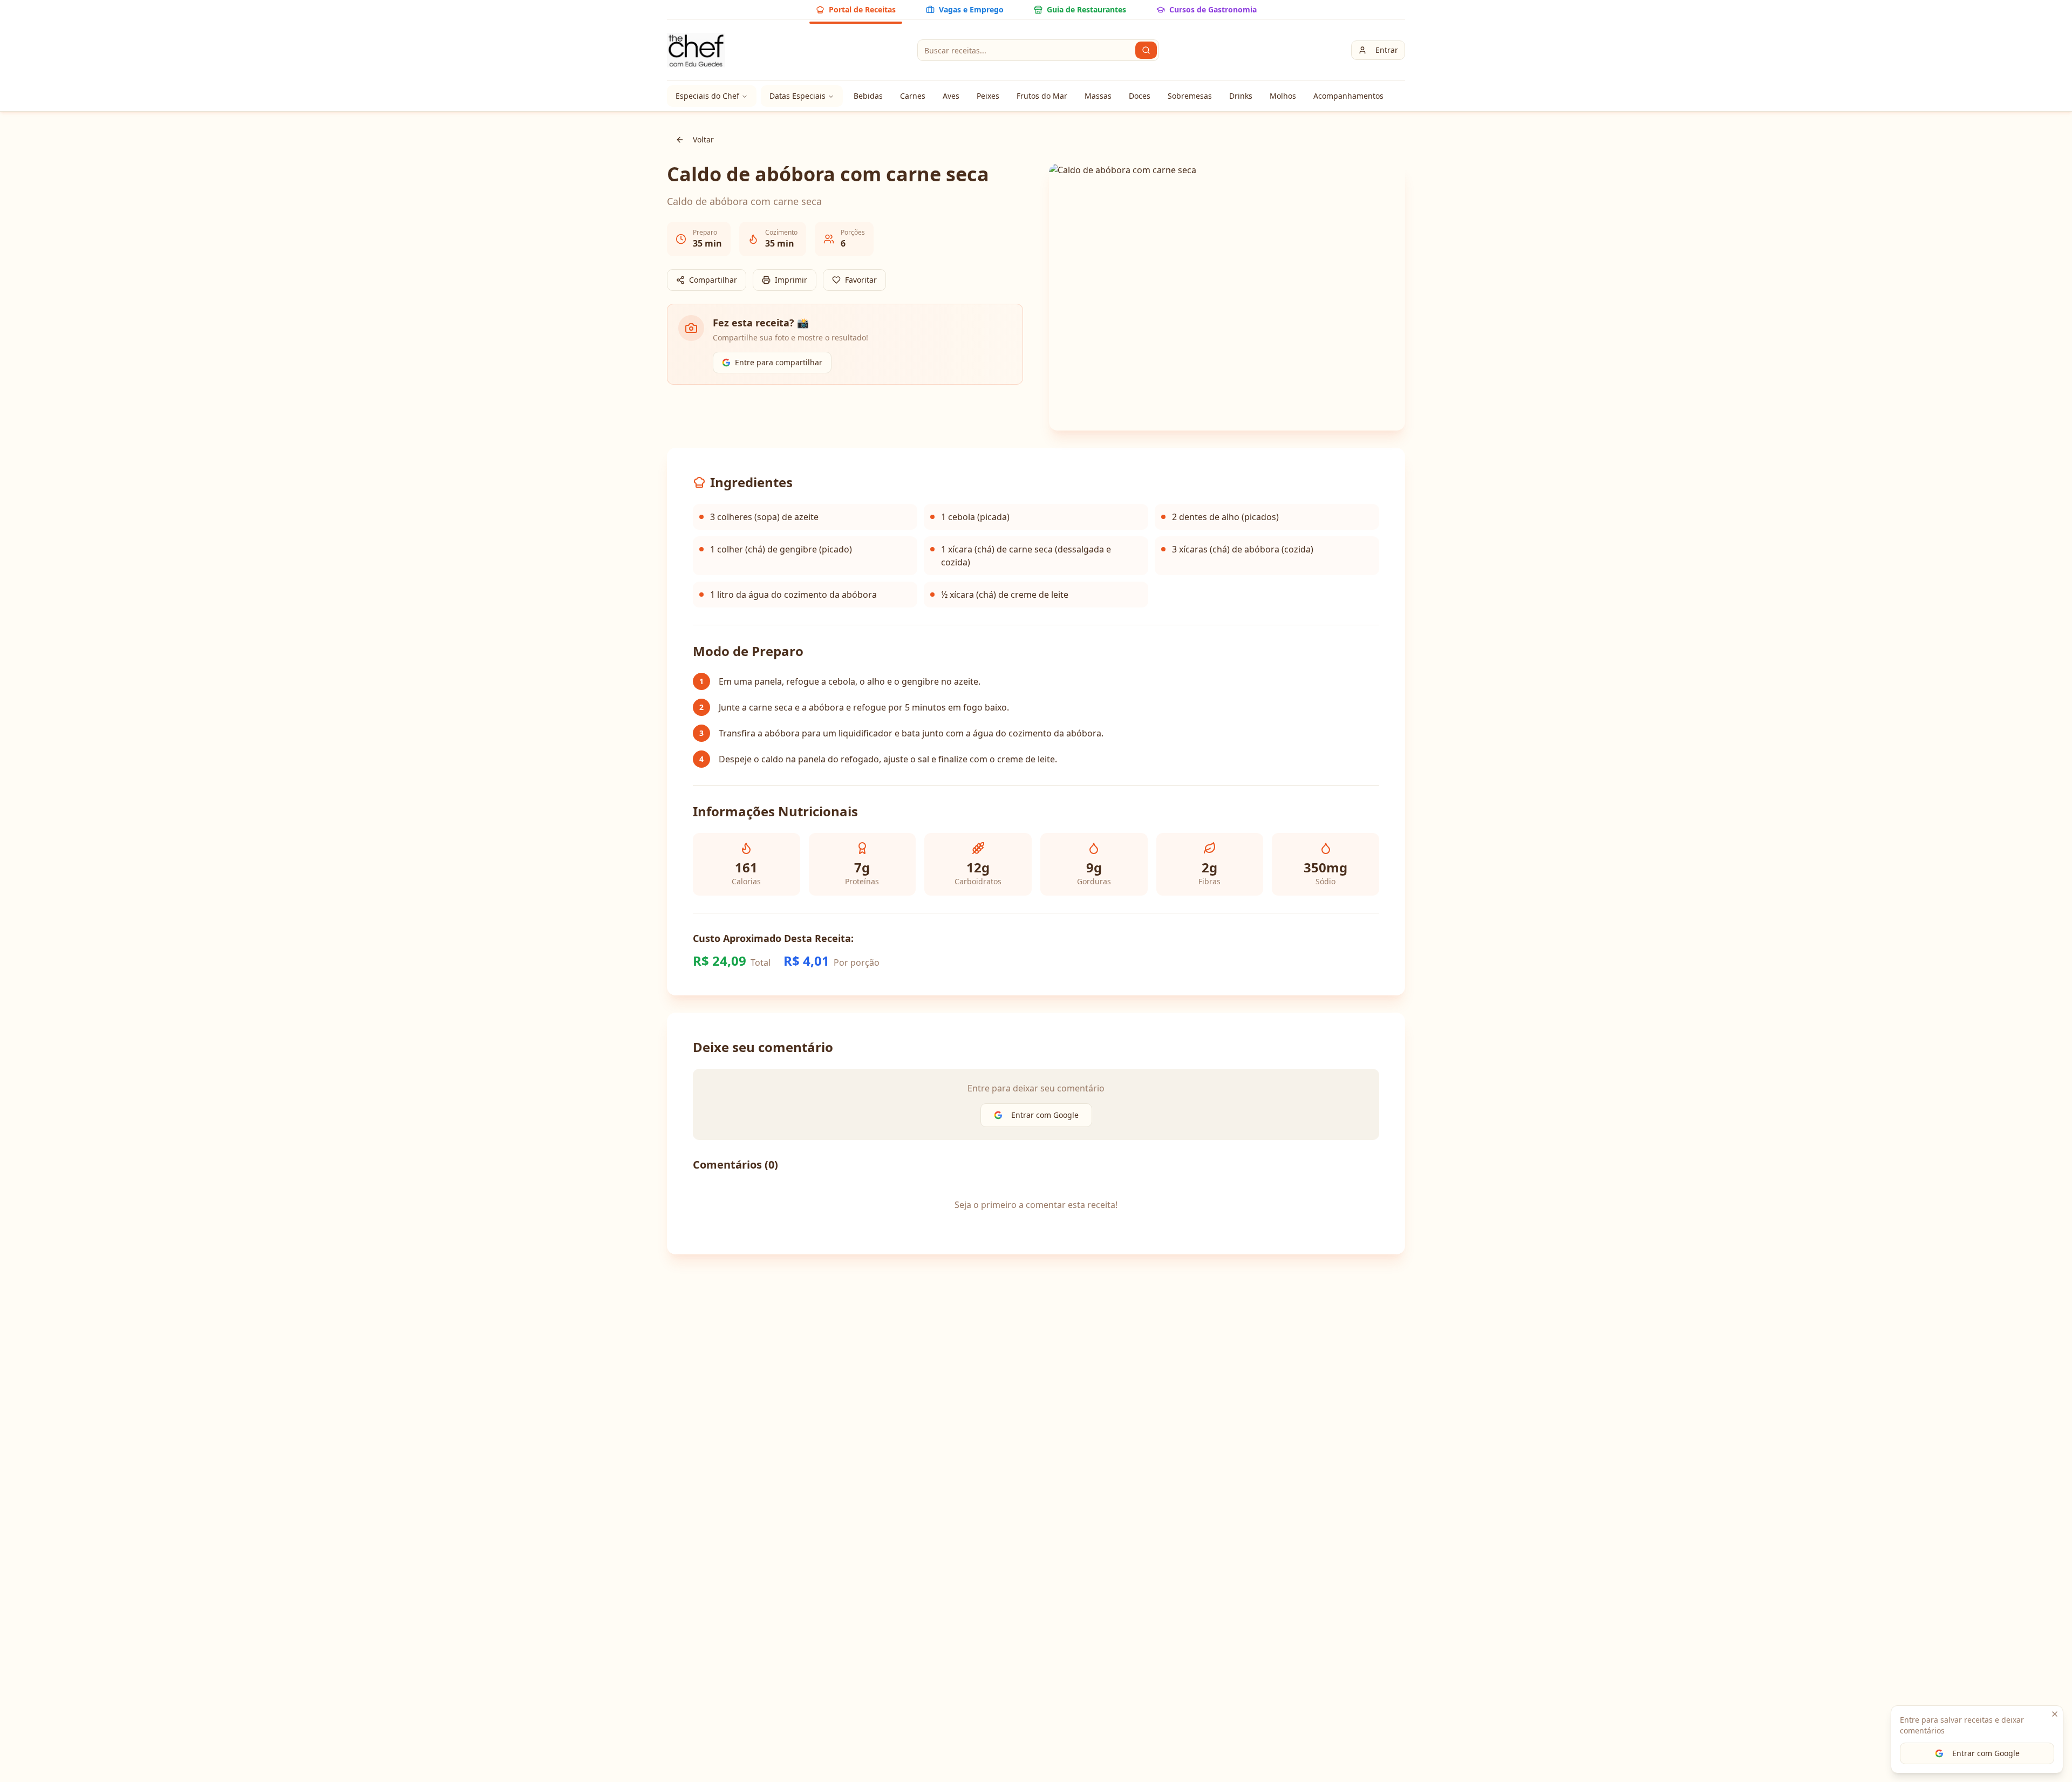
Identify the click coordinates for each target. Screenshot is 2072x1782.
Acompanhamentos (1348, 96)
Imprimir (791, 280)
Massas (1098, 96)
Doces (1140, 96)
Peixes (988, 96)
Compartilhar (713, 280)
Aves (951, 96)
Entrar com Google (1986, 1753)
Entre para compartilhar (779, 362)
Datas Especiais (798, 96)
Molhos (1283, 96)
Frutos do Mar (1042, 96)
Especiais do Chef (707, 96)
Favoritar (861, 280)
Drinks (1241, 96)
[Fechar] (2055, 1714)
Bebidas (868, 96)
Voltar (703, 139)
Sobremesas (1190, 96)
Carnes (913, 96)
